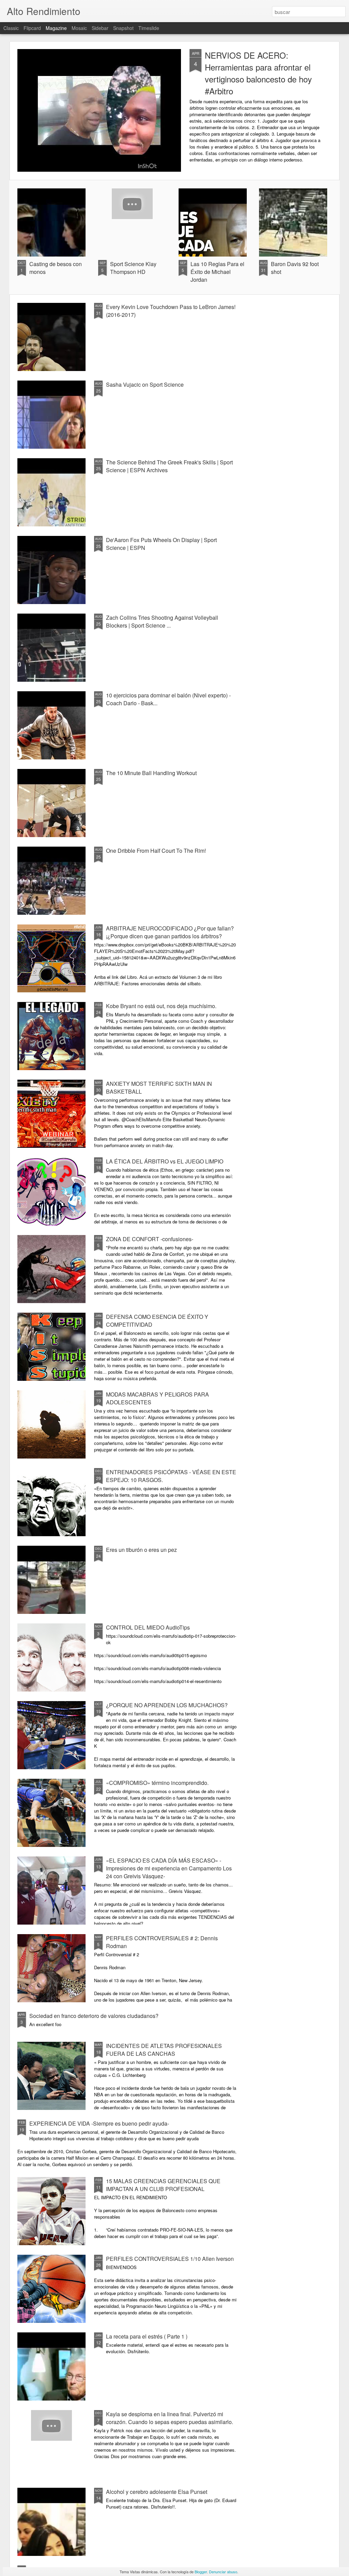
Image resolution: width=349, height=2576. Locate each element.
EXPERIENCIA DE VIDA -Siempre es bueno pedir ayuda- (99, 2123)
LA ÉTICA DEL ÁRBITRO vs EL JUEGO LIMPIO (165, 1161)
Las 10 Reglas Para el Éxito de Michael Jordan (217, 272)
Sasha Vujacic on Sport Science (145, 384)
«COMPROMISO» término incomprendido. (157, 1783)
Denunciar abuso (223, 2572)
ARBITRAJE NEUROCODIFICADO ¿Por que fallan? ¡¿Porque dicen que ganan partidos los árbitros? (170, 932)
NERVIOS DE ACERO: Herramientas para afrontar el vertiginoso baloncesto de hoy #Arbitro (258, 73)
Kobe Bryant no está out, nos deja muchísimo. (161, 1006)
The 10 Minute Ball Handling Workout (151, 773)
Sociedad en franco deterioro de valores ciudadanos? (94, 2016)
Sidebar (100, 28)
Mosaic (79, 28)
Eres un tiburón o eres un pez (141, 1550)
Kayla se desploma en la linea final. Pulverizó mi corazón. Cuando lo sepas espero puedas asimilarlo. (170, 2418)
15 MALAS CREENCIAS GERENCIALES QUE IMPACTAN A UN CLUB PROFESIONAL (163, 2185)
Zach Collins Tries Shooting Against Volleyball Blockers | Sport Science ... (162, 621)
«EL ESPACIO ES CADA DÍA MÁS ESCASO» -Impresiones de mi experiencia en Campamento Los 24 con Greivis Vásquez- (169, 1868)
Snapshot (123, 28)
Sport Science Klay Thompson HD (133, 268)
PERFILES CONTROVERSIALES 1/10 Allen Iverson (170, 2259)
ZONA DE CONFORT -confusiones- (150, 1239)
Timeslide (149, 28)
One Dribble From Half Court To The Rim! (156, 851)
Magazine (56, 28)
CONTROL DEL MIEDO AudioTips (148, 1627)
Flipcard (32, 28)
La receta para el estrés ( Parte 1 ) (147, 2336)
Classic (11, 28)
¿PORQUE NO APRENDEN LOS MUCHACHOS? (167, 1705)
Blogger (201, 2572)
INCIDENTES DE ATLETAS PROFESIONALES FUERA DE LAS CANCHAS (164, 2050)
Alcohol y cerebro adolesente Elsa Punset (157, 2492)
